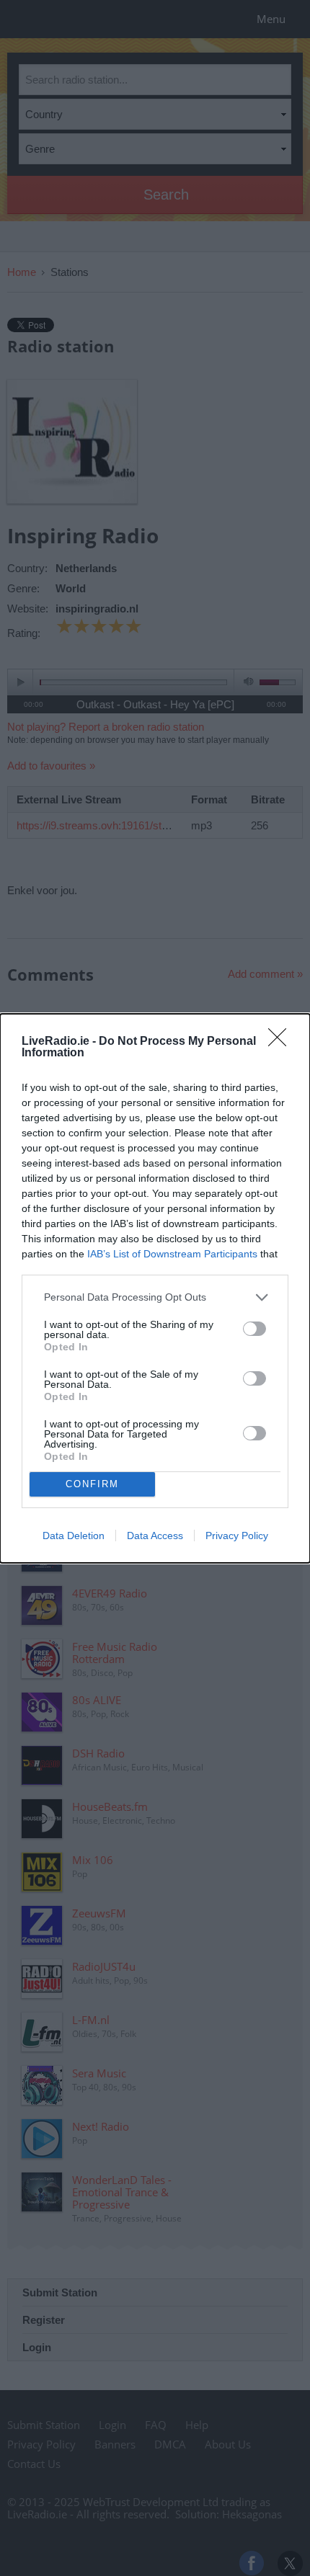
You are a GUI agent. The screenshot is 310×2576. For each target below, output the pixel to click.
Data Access (155, 1536)
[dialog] (155, 1288)
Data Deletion (74, 1536)
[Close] (282, 1042)
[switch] (254, 1329)
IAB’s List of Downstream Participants (172, 1254)
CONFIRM (92, 1484)
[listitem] (155, 1297)
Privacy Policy (237, 1536)
